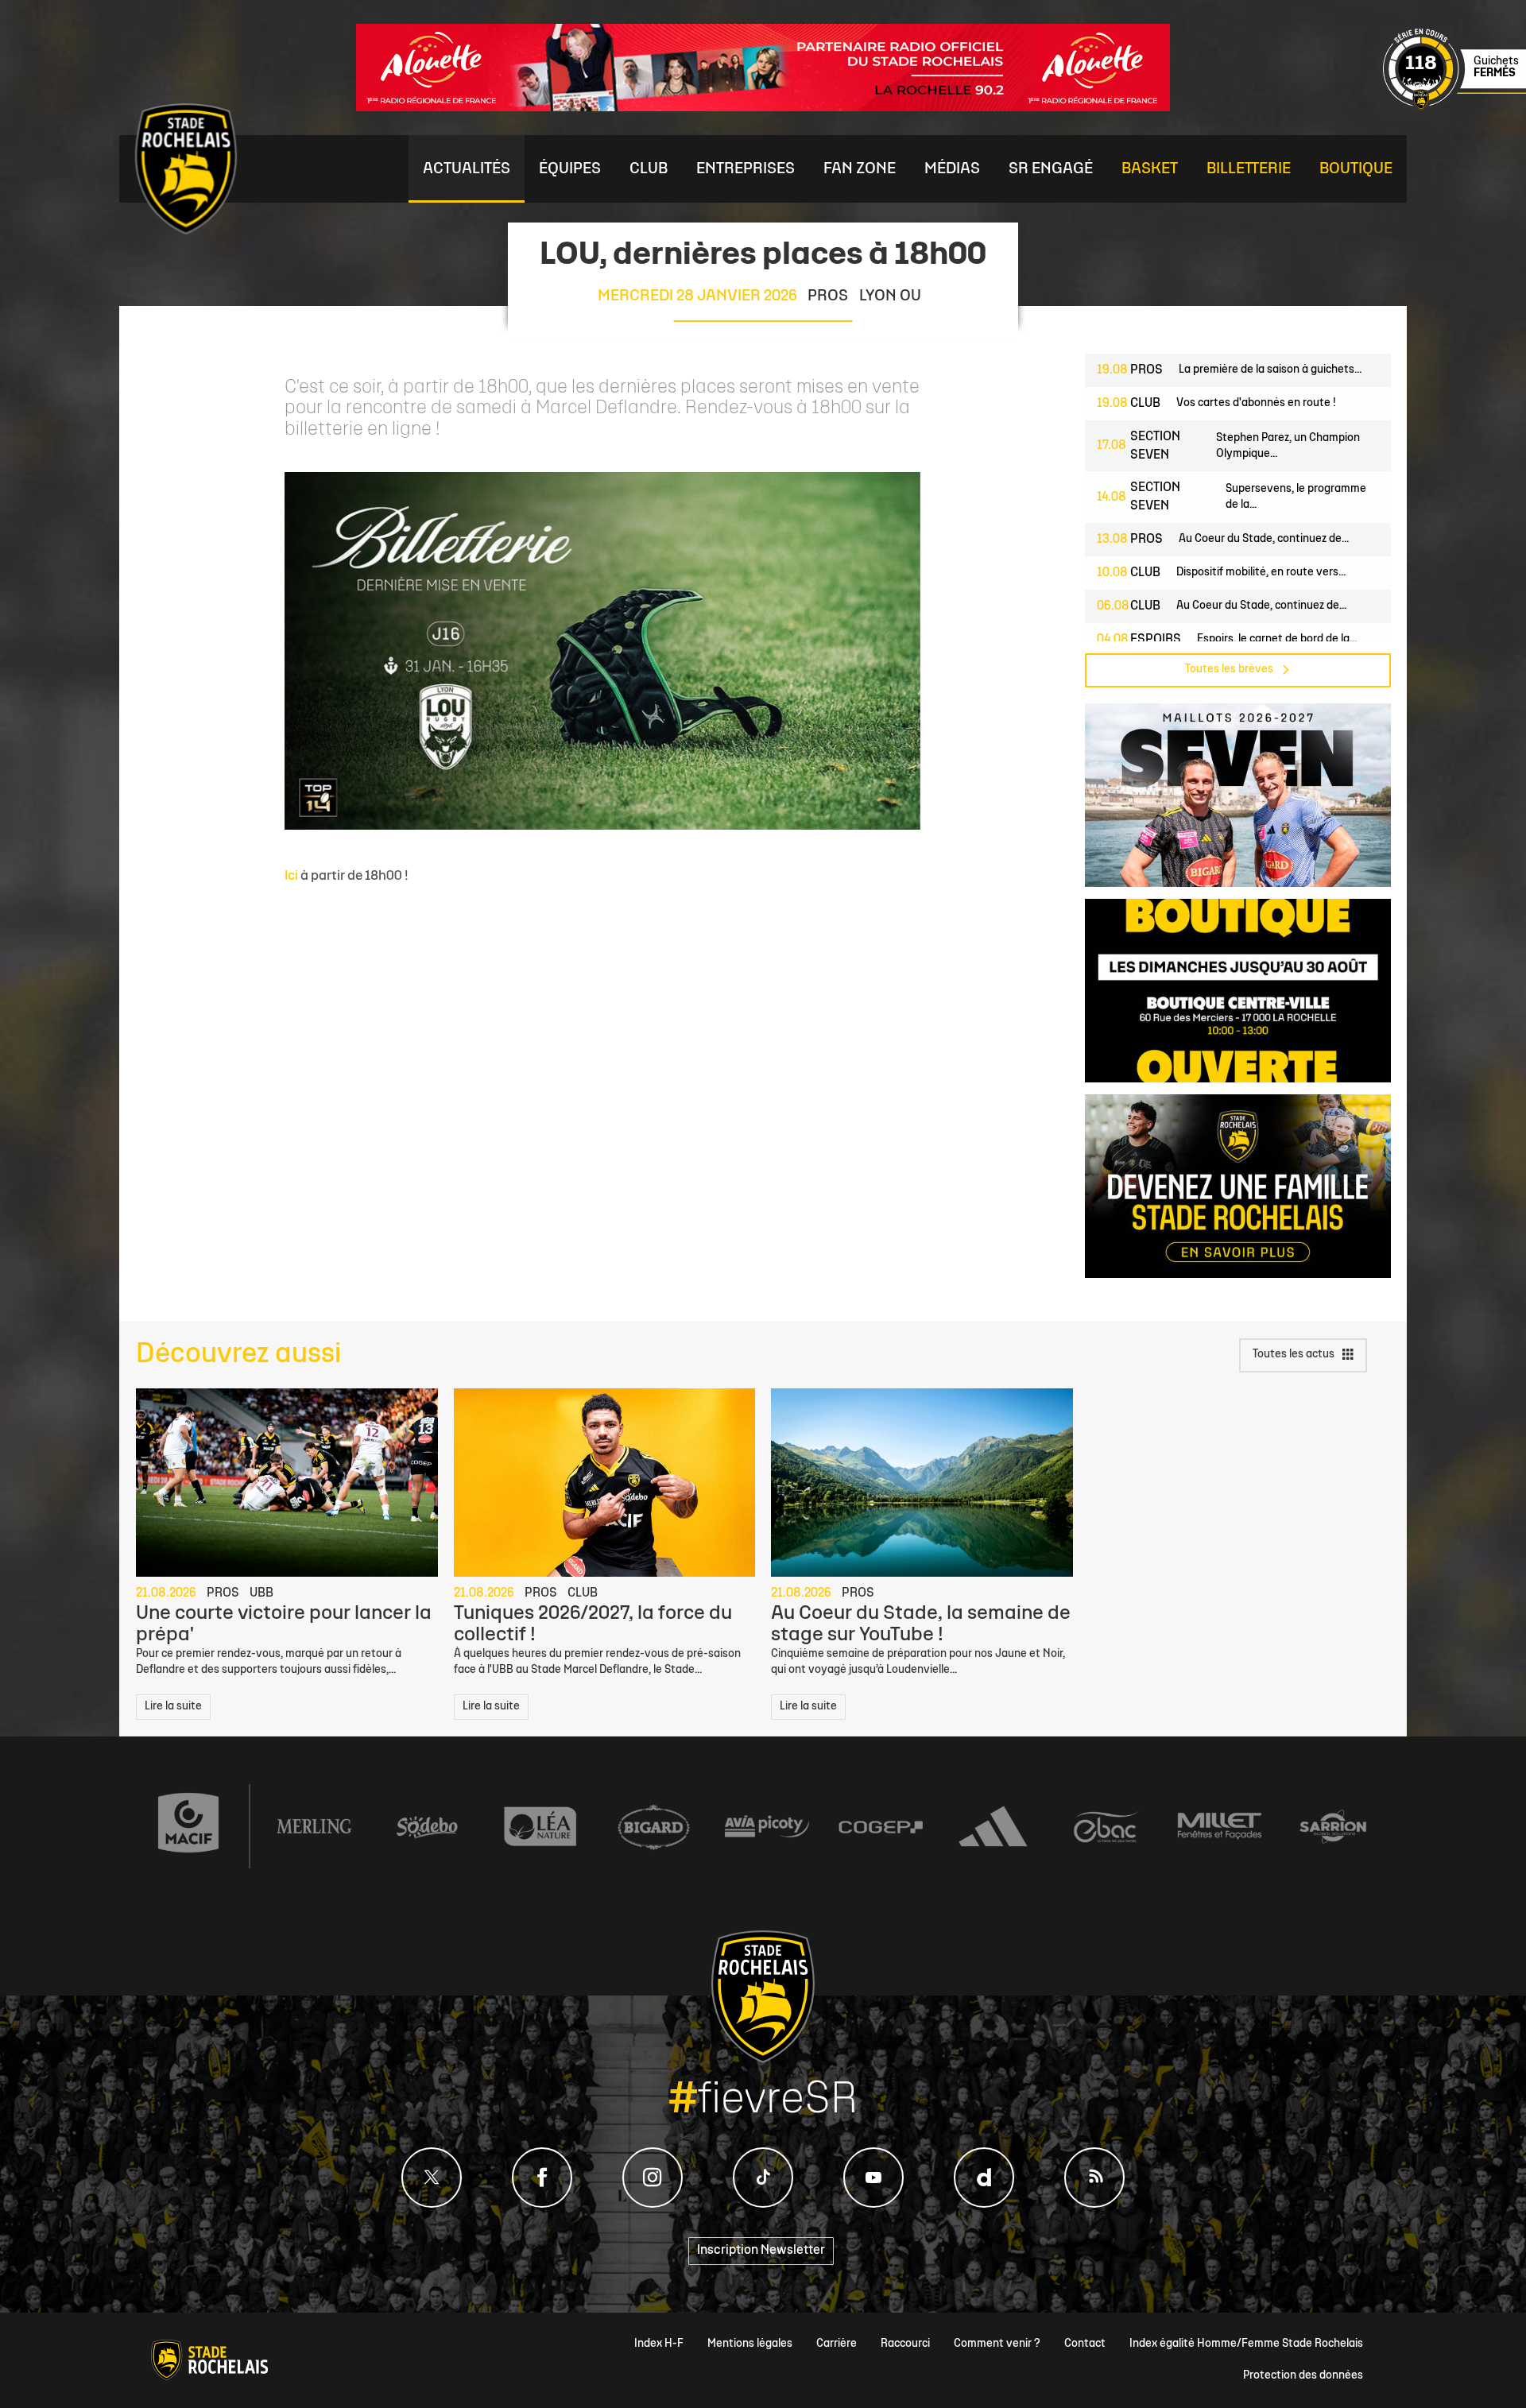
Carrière (837, 2344)
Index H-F (659, 2344)
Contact (1085, 2344)
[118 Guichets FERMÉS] (1454, 108)
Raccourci (905, 2344)
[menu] (467, 169)
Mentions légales (750, 2344)
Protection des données (1303, 2376)
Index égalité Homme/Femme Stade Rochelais (1246, 2344)
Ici (291, 876)
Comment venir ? (997, 2344)
